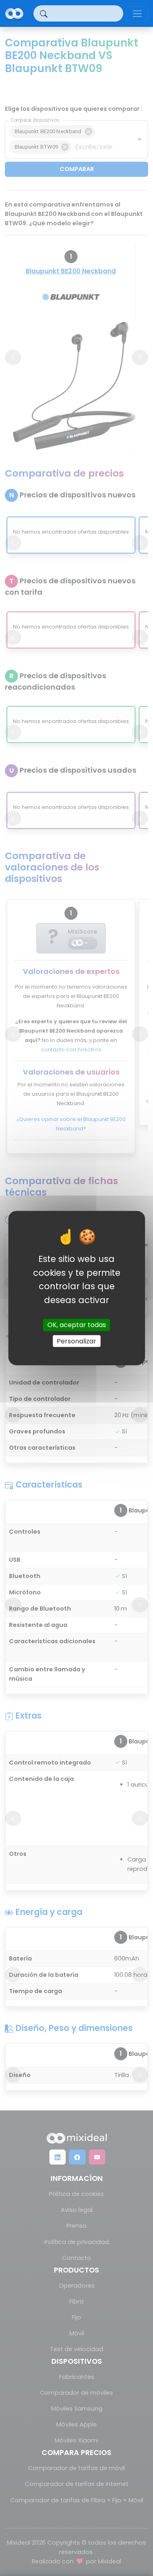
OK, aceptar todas (77, 1325)
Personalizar (76, 1341)
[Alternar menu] (137, 14)
